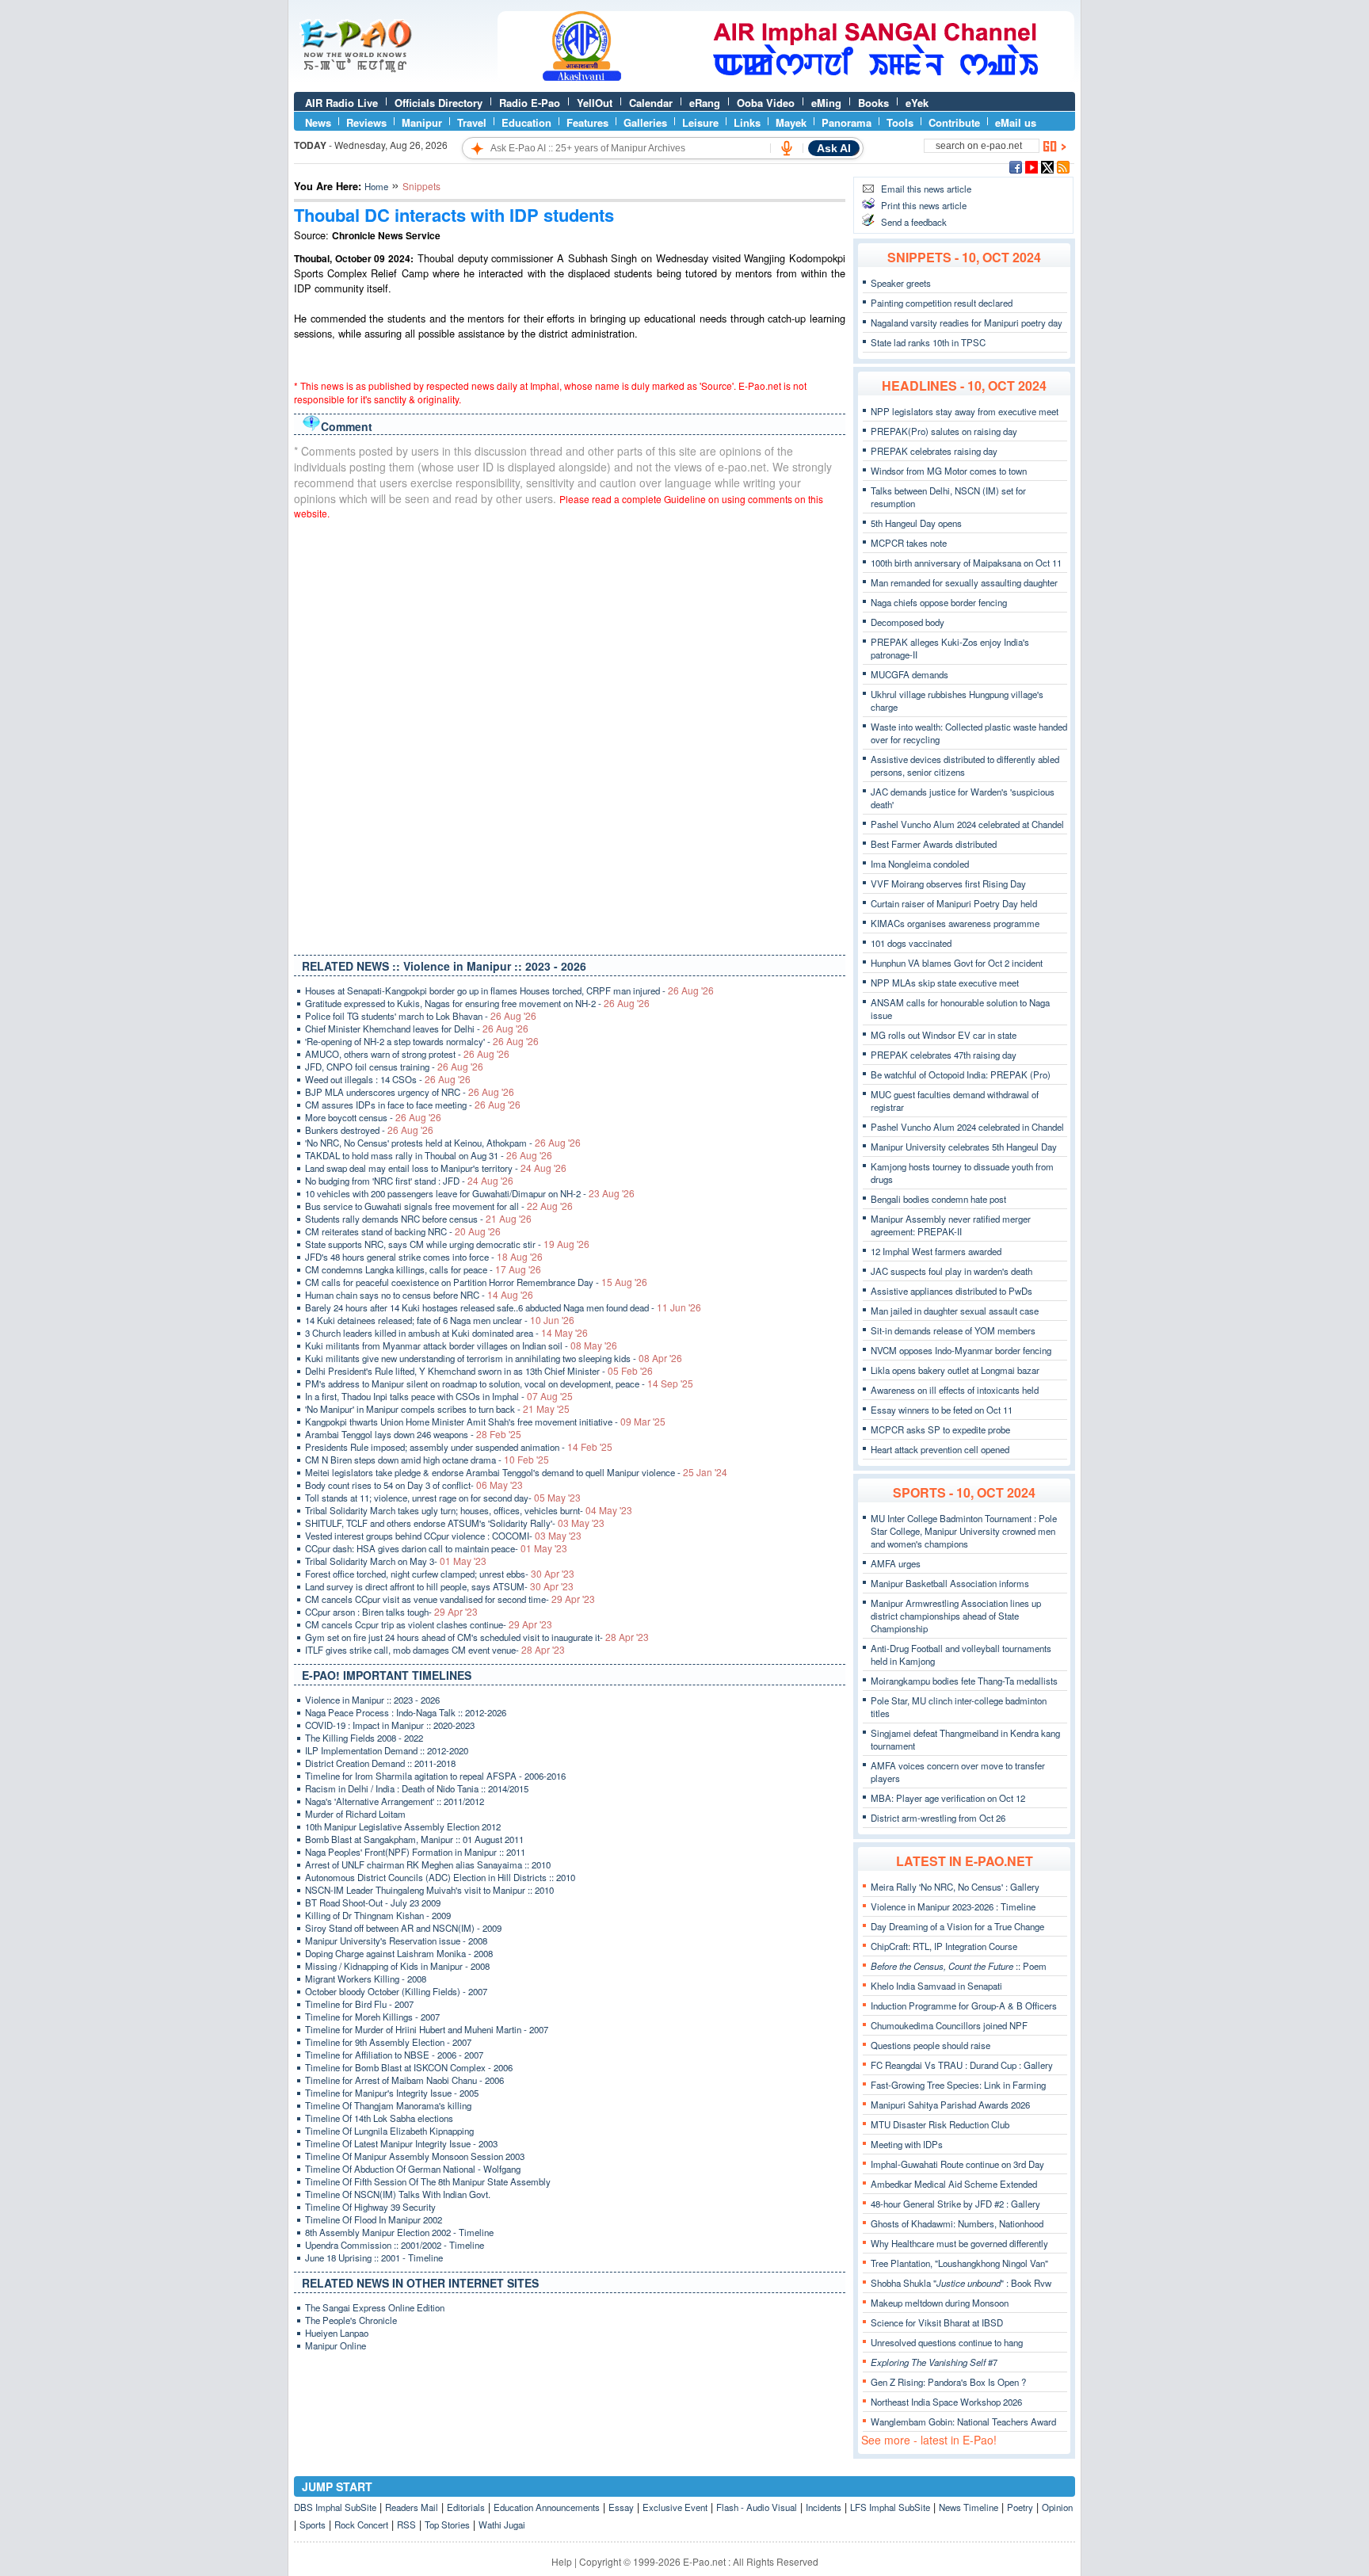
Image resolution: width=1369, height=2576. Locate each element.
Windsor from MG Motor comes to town (949, 471)
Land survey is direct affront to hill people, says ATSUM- (439, 1586)
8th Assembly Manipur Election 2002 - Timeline (399, 2232)
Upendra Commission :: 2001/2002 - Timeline (395, 2245)
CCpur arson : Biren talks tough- (391, 1612)
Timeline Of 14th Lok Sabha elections (379, 2118)
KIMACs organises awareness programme (955, 923)
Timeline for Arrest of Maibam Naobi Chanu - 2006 (404, 2080)
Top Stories (447, 2524)
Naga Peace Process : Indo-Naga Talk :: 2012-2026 (406, 1712)
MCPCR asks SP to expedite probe (940, 1429)
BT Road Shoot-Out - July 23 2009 (373, 1902)
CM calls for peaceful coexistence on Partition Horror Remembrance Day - (476, 1282)
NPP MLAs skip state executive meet (945, 983)
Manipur (422, 122)
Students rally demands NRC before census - (418, 1219)
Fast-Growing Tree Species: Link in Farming (958, 2085)
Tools (900, 122)
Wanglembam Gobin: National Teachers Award (963, 2421)
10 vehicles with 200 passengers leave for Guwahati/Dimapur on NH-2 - (470, 1193)
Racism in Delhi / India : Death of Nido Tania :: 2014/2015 (417, 1788)
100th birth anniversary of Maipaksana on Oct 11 (966, 563)
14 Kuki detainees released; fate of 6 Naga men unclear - (440, 1320)
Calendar (651, 103)
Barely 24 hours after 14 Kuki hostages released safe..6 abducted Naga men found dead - (503, 1307)
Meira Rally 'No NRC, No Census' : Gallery (955, 1887)
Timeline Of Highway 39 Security (370, 2207)
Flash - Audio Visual (757, 2507)
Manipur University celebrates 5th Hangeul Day (964, 1147)
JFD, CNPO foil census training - (394, 1067)
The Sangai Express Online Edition (375, 2307)
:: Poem (959, 1966)
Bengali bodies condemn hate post (938, 1199)
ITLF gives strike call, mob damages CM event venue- (435, 1650)
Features (587, 122)
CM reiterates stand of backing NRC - (403, 1231)
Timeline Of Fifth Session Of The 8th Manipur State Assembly (428, 2181)
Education (526, 122)
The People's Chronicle (351, 2320)
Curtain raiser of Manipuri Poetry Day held (954, 903)
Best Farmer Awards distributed (934, 844)
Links (747, 122)
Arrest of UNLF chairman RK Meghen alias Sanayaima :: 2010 (428, 1864)
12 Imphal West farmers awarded (936, 1251)
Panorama (847, 122)
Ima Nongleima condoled (920, 864)
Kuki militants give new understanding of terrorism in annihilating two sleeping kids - (494, 1358)
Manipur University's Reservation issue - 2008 (396, 1941)
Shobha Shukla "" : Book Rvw (961, 2283)
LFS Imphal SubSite (890, 2507)
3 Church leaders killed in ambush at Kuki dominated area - (446, 1333)
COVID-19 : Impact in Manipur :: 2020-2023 (390, 1725)
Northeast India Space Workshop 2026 (946, 2402)
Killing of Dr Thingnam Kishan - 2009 (378, 1915)
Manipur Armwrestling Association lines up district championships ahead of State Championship (956, 1616)
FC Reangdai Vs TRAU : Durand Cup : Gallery (962, 2065)
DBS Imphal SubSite (335, 2507)
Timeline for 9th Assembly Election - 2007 (388, 2042)
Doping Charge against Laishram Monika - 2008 (399, 1953)
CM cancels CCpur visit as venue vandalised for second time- (450, 1599)
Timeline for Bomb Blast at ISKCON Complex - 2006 (409, 2067)
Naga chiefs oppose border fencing (939, 602)
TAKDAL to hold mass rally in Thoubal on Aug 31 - (429, 1155)
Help (562, 2561)
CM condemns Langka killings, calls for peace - (423, 1269)
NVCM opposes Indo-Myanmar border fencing (961, 1350)
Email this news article (926, 189)
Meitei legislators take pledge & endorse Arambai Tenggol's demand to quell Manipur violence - (516, 1472)
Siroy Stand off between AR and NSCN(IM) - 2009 (403, 1928)
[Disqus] (570, 734)
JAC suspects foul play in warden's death (951, 1271)
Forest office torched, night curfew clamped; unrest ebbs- (440, 1574)
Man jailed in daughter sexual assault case (955, 1311)
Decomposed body (908, 622)
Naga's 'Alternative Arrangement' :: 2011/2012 (395, 1801)
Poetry (1020, 2507)
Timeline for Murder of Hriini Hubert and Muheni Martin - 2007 (427, 2029)
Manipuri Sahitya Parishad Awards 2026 (950, 2105)
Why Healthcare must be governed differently (959, 2243)
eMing (826, 103)
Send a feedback (914, 222)
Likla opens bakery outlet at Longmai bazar (955, 1370)
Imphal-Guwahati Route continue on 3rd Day (957, 2164)
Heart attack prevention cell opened (940, 1449)
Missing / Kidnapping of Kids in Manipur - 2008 (397, 1966)
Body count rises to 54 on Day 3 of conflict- (414, 1485)
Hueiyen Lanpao (337, 2333)
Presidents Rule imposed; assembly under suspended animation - (459, 1447)
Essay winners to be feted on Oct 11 (942, 1410)
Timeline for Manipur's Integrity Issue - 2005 (392, 2093)
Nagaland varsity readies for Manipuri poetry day (967, 322)
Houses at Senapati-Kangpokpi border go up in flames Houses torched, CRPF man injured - (509, 990)
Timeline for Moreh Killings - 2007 (372, 2017)
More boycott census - (373, 1117)
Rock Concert (361, 2524)
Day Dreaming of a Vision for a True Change (957, 1926)
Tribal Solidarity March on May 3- (396, 1561)
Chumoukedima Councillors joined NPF (949, 2025)
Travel (472, 122)
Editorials (466, 2507)
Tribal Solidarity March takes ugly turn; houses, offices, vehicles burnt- (469, 1510)
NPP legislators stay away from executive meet (965, 411)
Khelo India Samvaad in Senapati (936, 1986)
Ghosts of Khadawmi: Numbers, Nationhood (957, 2223)
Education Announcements (547, 2507)
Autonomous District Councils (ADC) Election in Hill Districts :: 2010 (440, 1877)
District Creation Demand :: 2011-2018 (380, 1763)
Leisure (700, 122)
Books (873, 103)
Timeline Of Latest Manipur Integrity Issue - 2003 (401, 2143)
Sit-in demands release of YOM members (953, 1330)
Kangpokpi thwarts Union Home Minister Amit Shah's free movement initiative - (485, 1422)
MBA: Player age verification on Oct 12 (948, 1798)
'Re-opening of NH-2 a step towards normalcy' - (422, 1041)
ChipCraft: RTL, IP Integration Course (944, 1946)
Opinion (1057, 2507)
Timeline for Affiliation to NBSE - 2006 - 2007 (394, 2055)
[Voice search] (787, 148)
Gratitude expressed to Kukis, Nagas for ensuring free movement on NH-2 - (477, 1003)
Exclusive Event (675, 2507)
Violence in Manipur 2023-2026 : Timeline (953, 1906)
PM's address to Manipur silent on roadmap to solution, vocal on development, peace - (499, 1383)
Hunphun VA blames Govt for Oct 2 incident (957, 963)
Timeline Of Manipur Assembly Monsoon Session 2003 (415, 2156)
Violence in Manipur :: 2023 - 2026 (372, 1700)
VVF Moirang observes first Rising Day (948, 883)
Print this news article (924, 205)
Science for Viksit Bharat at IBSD (937, 2322)
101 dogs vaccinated (911, 943)
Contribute (954, 122)
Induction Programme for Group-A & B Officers (964, 2005)
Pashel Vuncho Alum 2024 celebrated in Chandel (967, 1127)
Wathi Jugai (502, 2524)
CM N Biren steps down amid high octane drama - (427, 1460)
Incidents (824, 2507)
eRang (705, 103)
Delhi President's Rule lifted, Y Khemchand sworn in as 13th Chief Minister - (479, 1371)
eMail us (1016, 122)
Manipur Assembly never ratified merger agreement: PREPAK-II (951, 1225)
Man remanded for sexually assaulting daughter (964, 582)
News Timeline (969, 2507)
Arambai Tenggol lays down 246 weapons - (413, 1434)
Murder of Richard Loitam (355, 1814)
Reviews (366, 122)
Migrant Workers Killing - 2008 (366, 1979)
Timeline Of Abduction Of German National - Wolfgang (413, 2169)
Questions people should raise (930, 2045)
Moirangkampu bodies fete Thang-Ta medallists (964, 1681)
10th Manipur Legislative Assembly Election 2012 (403, 1826)
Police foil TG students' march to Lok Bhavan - (421, 1016)
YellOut (595, 103)
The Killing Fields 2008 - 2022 (364, 1738)
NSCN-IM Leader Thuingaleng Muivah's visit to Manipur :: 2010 (429, 1890)
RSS (406, 2524)
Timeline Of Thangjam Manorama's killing (388, 2105)
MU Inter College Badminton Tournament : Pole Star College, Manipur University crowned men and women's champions (964, 1531)
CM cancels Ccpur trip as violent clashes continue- (429, 1624)
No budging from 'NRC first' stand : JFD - (409, 1181)
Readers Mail (412, 2507)
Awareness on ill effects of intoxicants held (955, 1390)
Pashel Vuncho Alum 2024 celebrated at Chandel (967, 824)
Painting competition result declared (942, 303)
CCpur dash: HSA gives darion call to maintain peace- (436, 1548)
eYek (917, 103)
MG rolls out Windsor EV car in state (944, 1035)
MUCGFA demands (909, 674)
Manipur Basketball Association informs (950, 1583)
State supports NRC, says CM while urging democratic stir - (447, 1244)
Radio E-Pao (530, 103)
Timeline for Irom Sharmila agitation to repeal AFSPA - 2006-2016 (435, 1776)
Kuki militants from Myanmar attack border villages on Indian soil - (461, 1345)
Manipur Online (336, 2345)
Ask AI (834, 148)
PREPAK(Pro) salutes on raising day (944, 431)
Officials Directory (439, 103)
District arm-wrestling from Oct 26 (938, 1818)
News (318, 122)
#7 (934, 2362)
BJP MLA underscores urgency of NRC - (410, 1092)
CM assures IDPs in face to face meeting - (413, 1105)
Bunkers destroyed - (369, 1130)
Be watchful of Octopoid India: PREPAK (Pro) (961, 1074)
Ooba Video (766, 103)
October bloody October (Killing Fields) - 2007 (396, 1991)
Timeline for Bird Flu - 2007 (359, 2004)
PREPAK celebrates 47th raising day (944, 1055)
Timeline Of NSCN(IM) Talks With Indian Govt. (398, 2194)
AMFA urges (896, 1563)
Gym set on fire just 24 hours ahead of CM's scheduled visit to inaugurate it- (477, 1637)
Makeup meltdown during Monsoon (940, 2303)
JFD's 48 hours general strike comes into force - (424, 1257)
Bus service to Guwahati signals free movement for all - (439, 1206)
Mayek (791, 122)
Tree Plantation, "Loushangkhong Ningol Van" (959, 2263)
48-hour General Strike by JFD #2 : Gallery (955, 2204)
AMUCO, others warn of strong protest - (407, 1054)
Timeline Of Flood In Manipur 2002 (374, 2219)
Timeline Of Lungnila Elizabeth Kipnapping (389, 2131)
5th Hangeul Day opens (916, 523)
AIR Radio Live (341, 103)
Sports (313, 2524)
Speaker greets (901, 283)
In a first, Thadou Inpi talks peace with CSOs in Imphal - (439, 1396)
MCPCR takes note (909, 543)
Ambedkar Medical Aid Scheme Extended (954, 2184)
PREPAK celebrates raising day (934, 451)
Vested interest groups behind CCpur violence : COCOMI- (443, 1536)
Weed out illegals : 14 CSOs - (388, 1079)
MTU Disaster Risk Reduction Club (940, 2124)
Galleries (645, 122)
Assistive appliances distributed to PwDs (951, 1291)
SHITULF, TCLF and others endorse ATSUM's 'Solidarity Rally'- (455, 1523)
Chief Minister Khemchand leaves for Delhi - (417, 1028)
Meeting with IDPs (907, 2144)
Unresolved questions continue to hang (947, 2342)
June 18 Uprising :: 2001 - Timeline (374, 2257)
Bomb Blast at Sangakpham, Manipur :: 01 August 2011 (414, 1839)
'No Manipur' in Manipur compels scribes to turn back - (437, 1409)
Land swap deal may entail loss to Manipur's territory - (436, 1168)
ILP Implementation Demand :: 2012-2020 (387, 1750)
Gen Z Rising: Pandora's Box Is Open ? (948, 2382)
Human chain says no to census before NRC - (419, 1295)
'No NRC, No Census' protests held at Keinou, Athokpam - (443, 1143)
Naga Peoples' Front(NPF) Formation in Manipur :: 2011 (415, 1852)
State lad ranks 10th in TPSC (928, 342)
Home (376, 186)
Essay (621, 2507)
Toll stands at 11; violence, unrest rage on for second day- (443, 1498)
